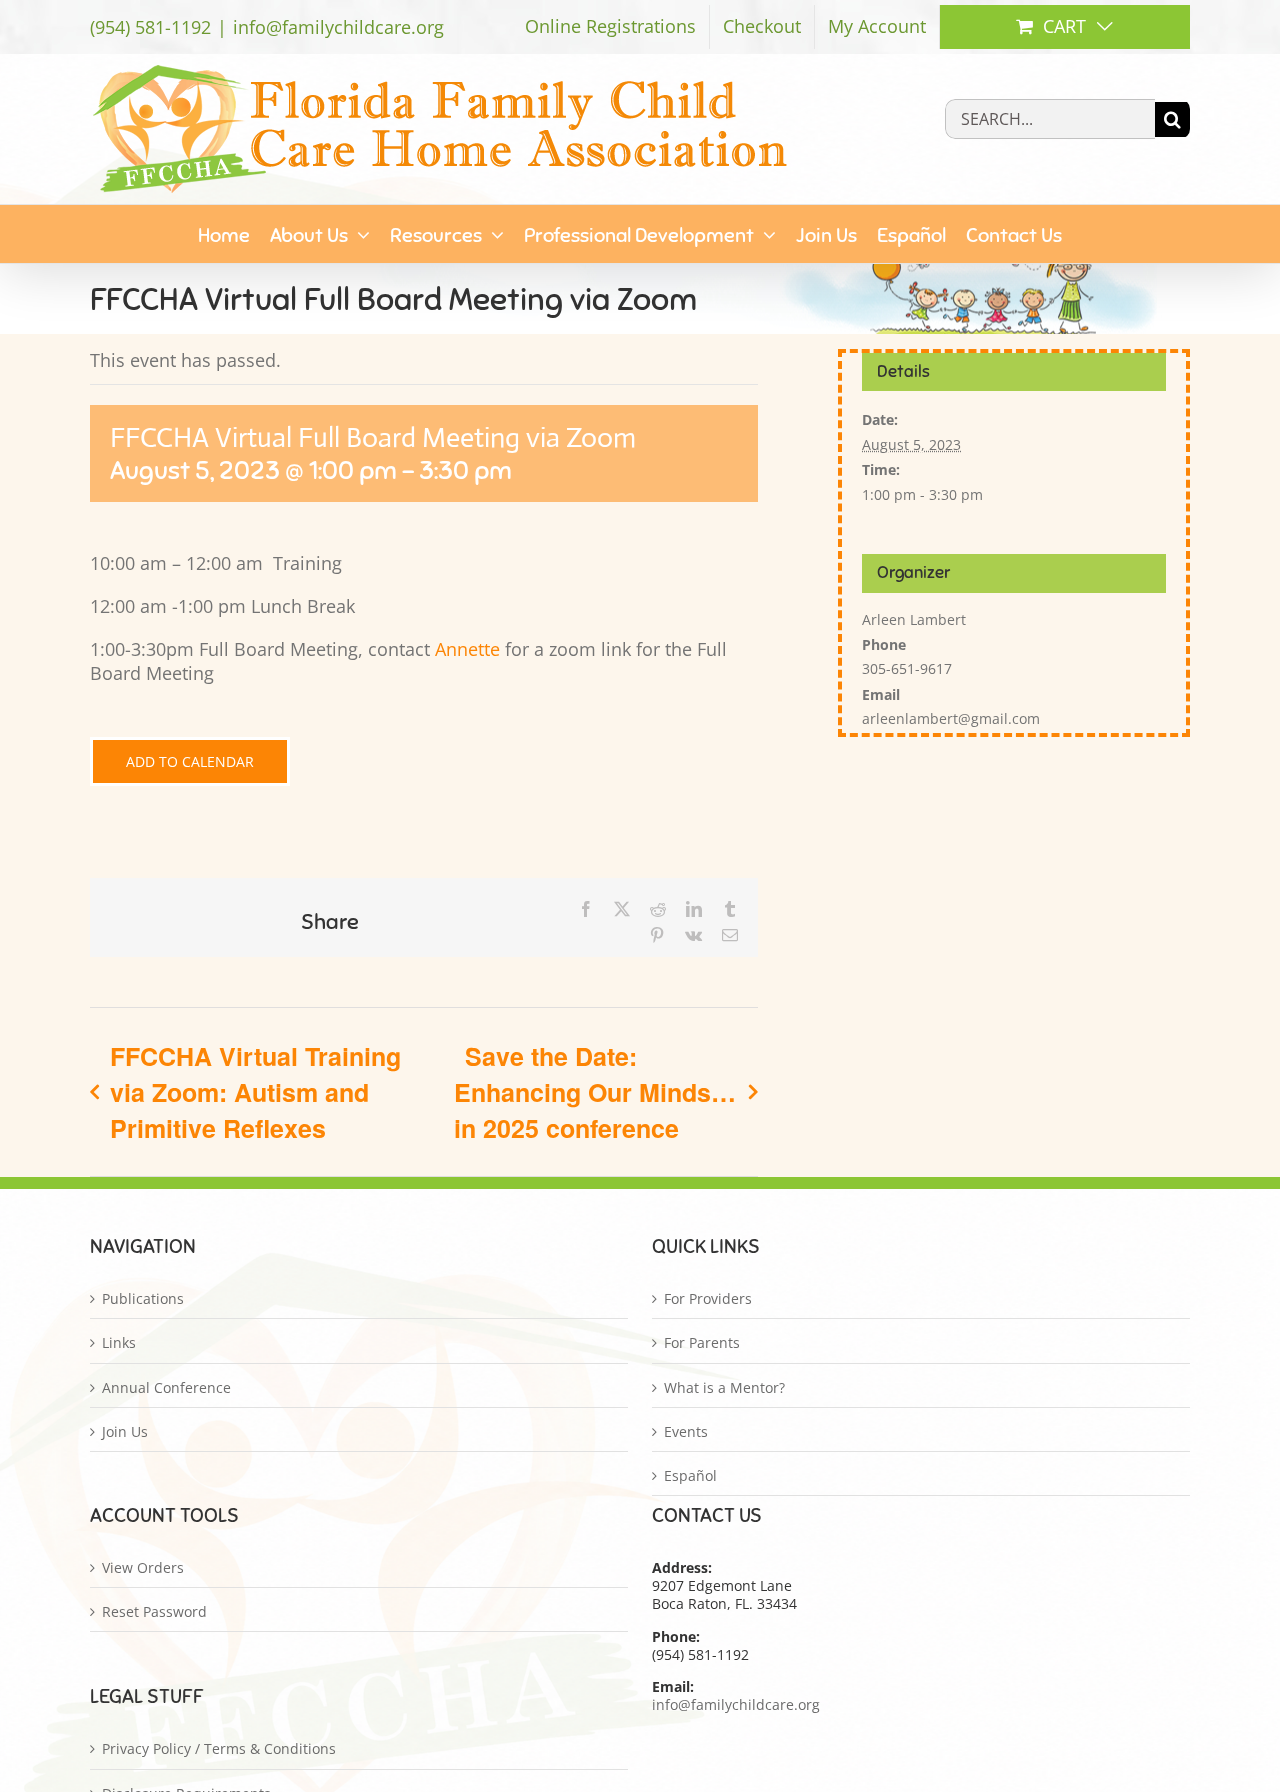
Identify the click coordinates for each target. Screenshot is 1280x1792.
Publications (143, 1299)
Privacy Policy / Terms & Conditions (219, 1749)
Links (119, 1343)
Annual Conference (166, 1388)
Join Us (125, 1432)
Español (690, 1476)
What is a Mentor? (724, 1388)
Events (686, 1432)
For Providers (708, 1299)
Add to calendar (190, 761)
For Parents (702, 1343)
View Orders (143, 1568)
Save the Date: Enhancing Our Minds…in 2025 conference (595, 1092)
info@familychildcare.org (338, 27)
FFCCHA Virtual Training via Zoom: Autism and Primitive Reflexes (255, 1092)
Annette (467, 649)
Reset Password (154, 1612)
